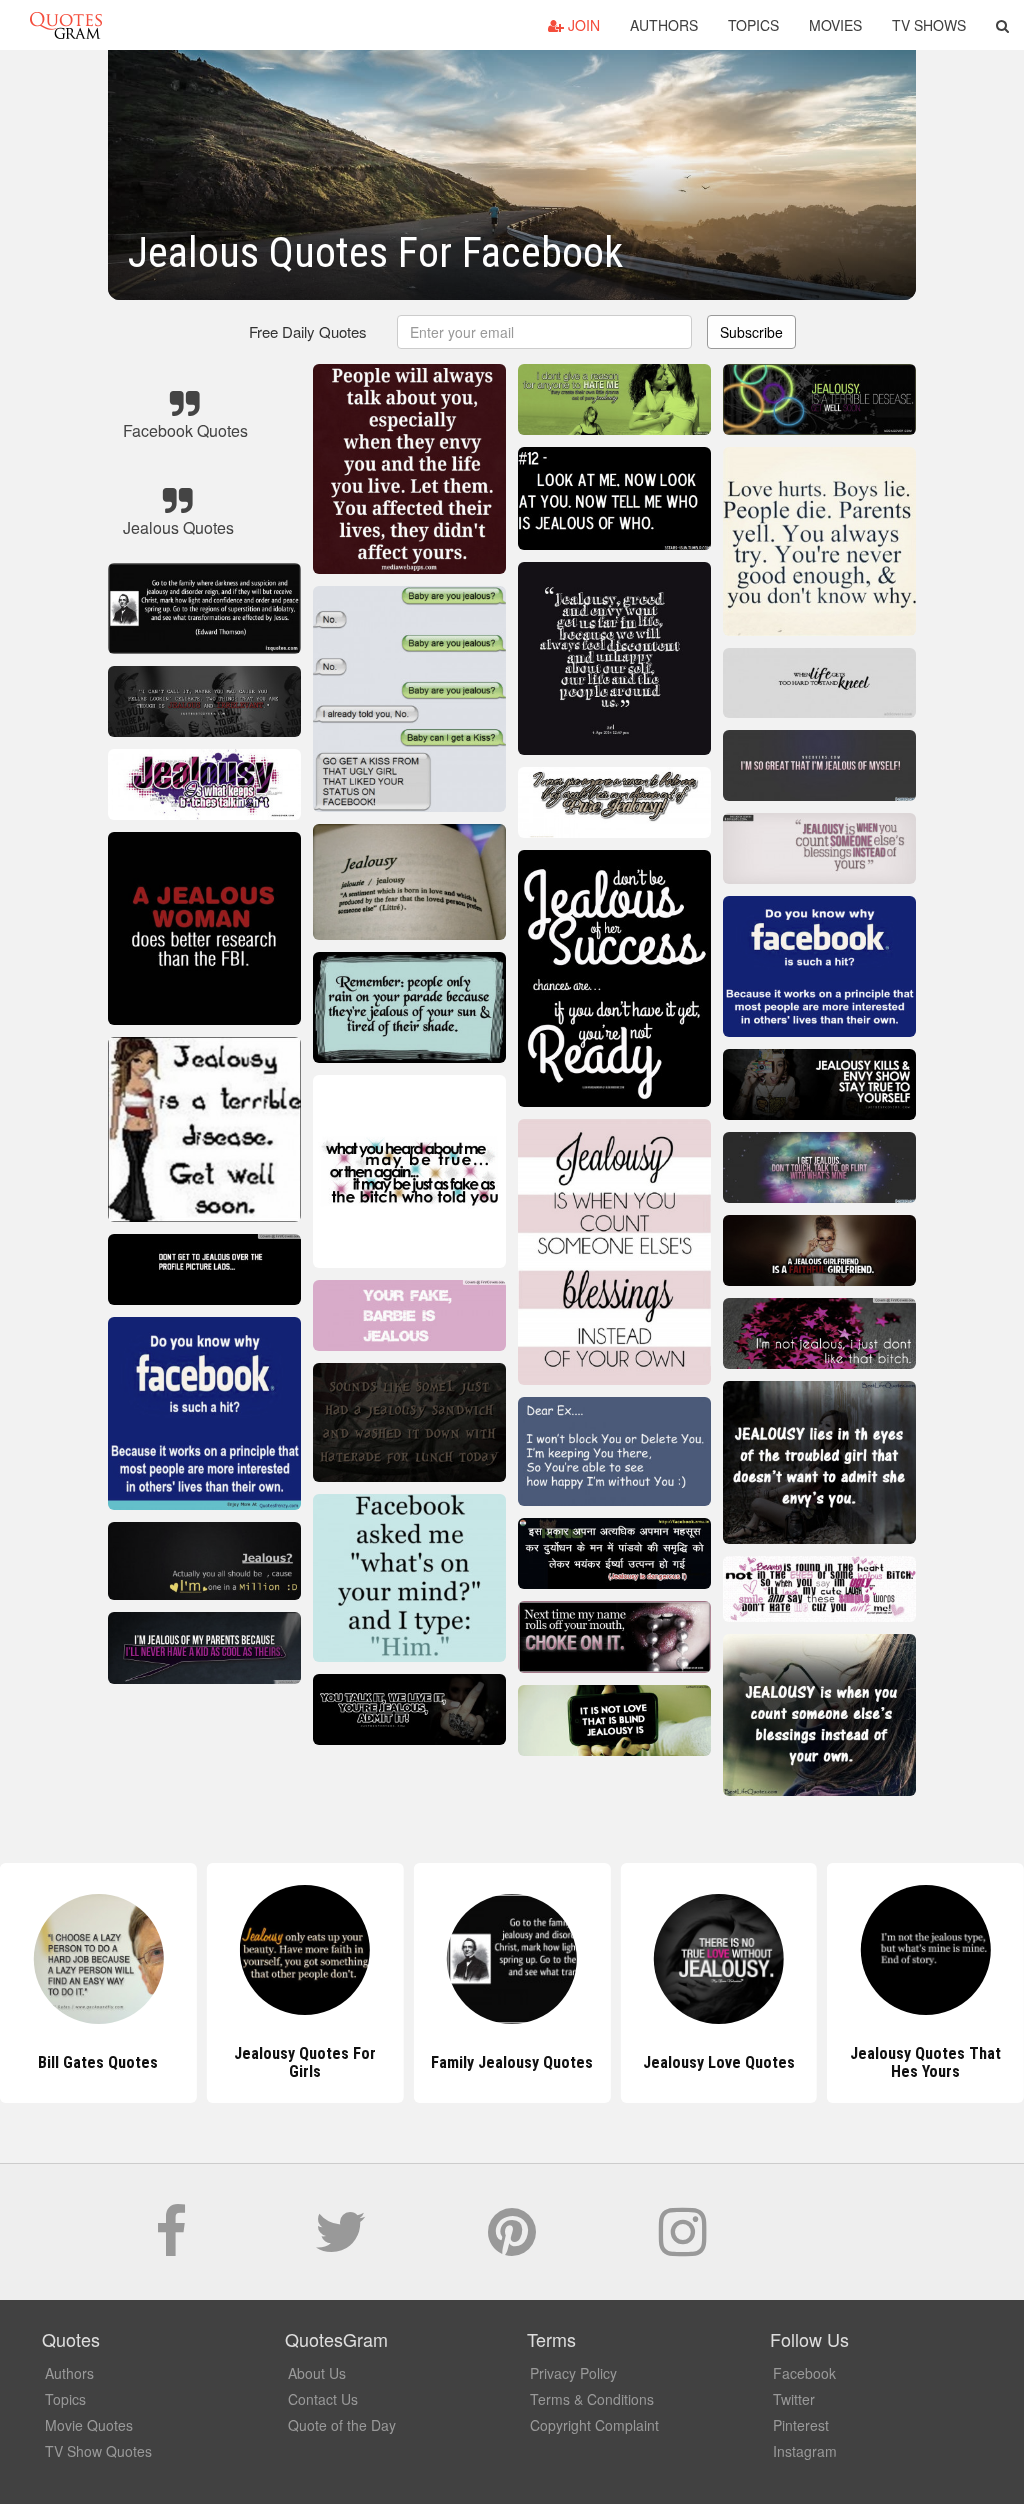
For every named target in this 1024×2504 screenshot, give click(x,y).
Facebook (804, 2373)
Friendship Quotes (925, 2062)
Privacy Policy (573, 2373)
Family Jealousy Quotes (305, 2062)
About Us (317, 2373)
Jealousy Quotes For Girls (98, 2062)
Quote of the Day (342, 2425)
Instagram (805, 2451)
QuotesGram (66, 25)
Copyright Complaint (594, 2425)
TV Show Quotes (98, 2451)
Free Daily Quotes (308, 331)
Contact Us (323, 2399)
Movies (835, 25)
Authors (664, 25)
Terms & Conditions (592, 2399)
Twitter (794, 2399)
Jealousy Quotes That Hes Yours (718, 2062)
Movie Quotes (89, 2425)
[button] (1002, 25)
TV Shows (929, 25)
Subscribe (751, 332)
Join (582, 25)
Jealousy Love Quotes (512, 2062)
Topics (753, 25)
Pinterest (801, 2425)
